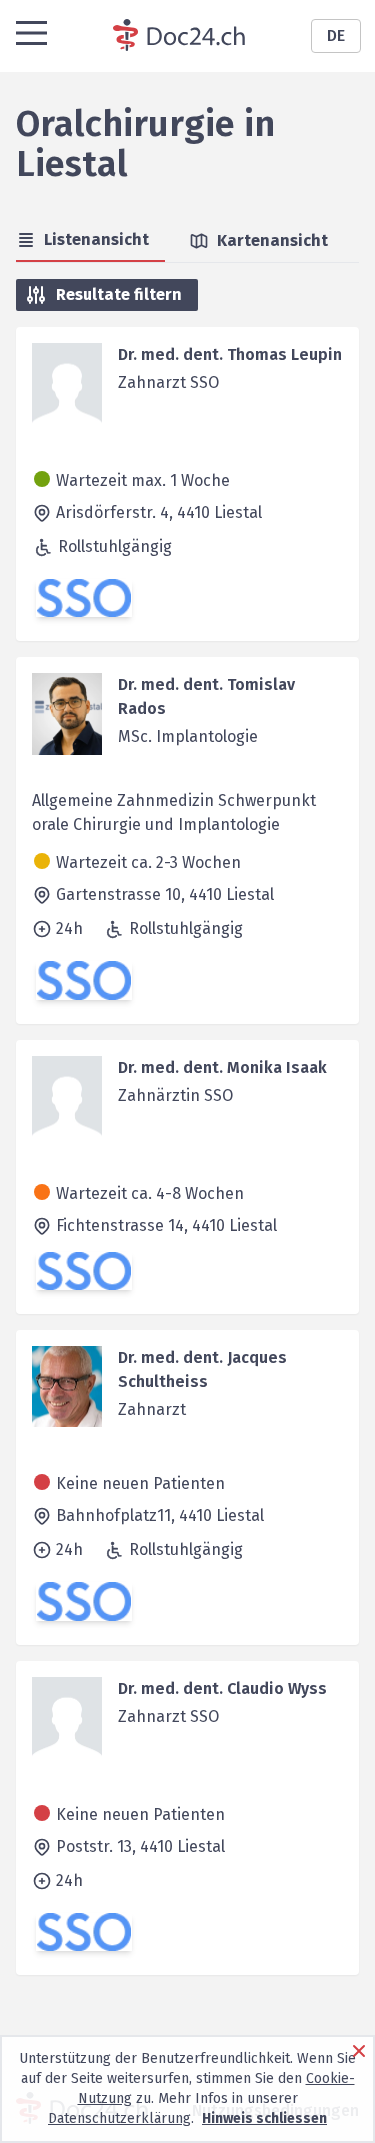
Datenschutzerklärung (119, 2118)
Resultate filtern (119, 294)
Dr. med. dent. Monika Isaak (222, 1067)
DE (336, 35)
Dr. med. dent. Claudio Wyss (222, 1688)
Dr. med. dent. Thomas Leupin (230, 354)
